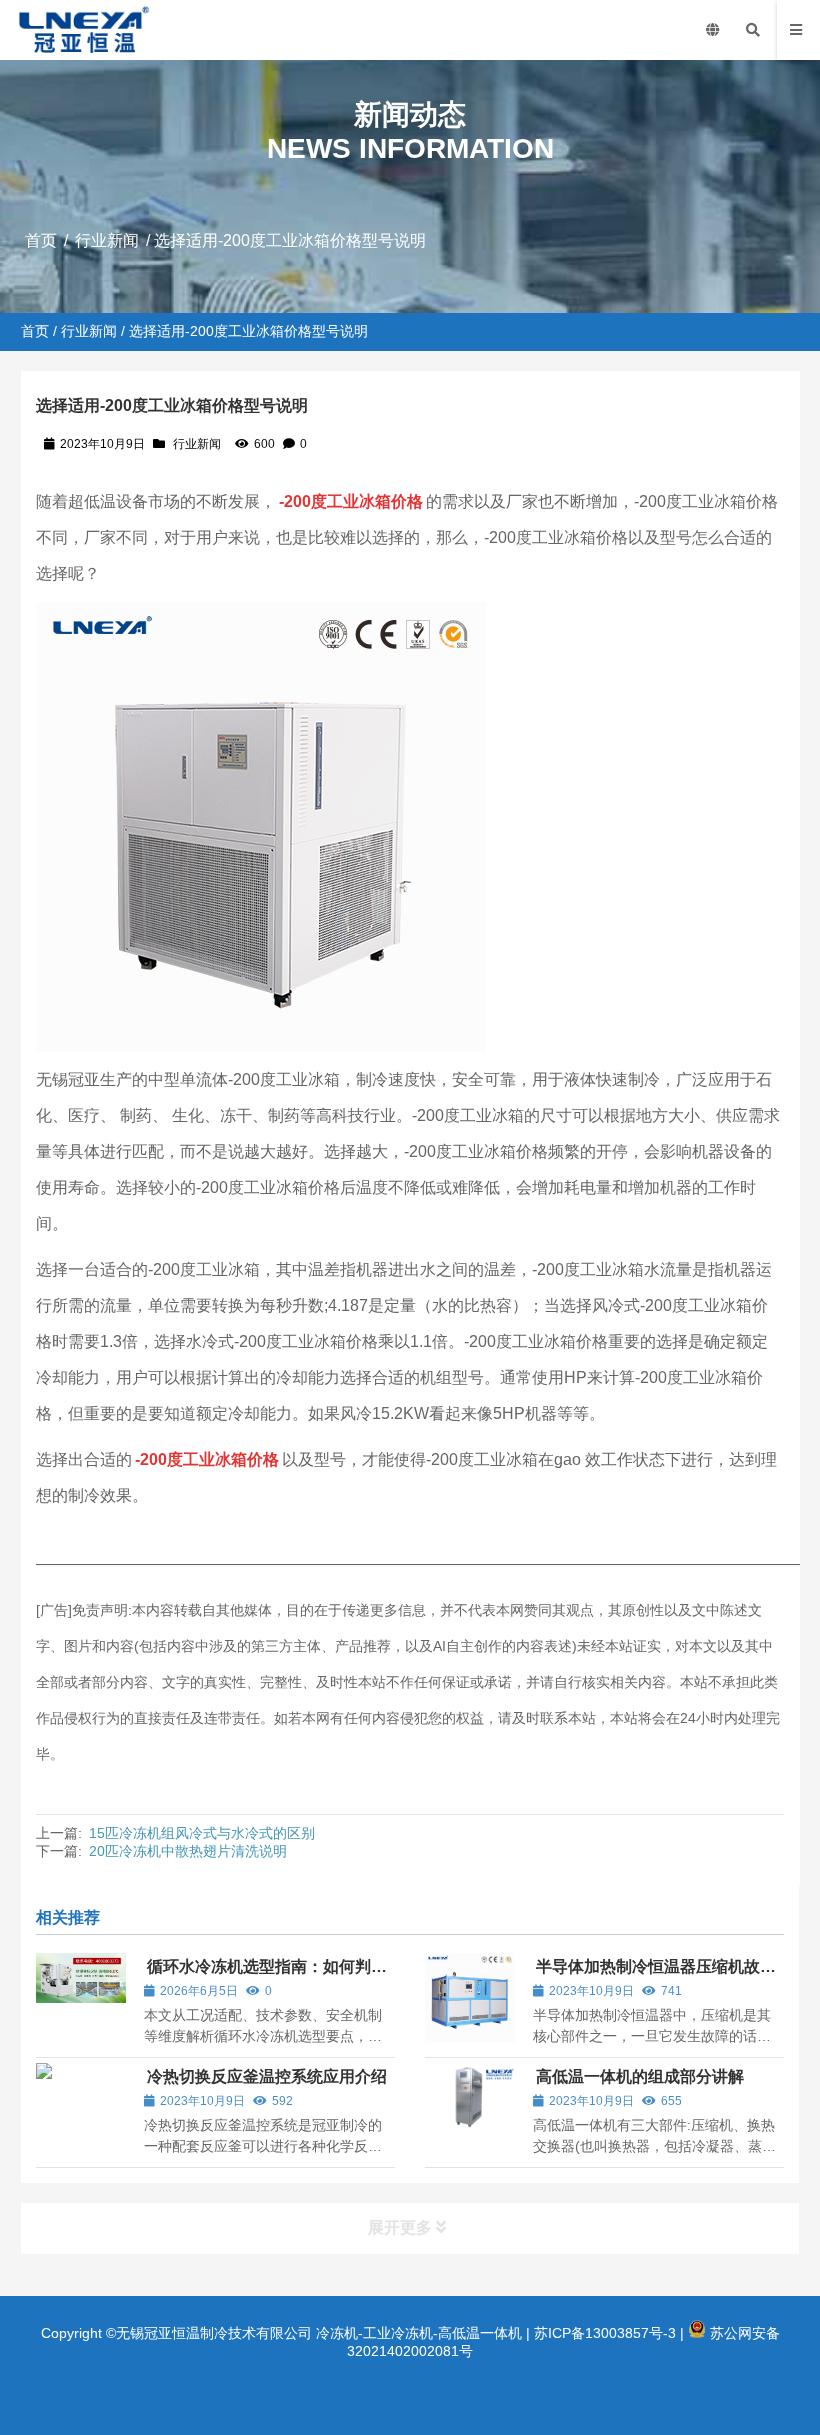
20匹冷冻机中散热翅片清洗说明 (188, 1851)
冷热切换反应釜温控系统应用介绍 (267, 2076)
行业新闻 (107, 240)
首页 (41, 240)
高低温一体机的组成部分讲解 (640, 2076)
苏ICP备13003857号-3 (605, 2333)
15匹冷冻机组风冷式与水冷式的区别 (202, 1833)
